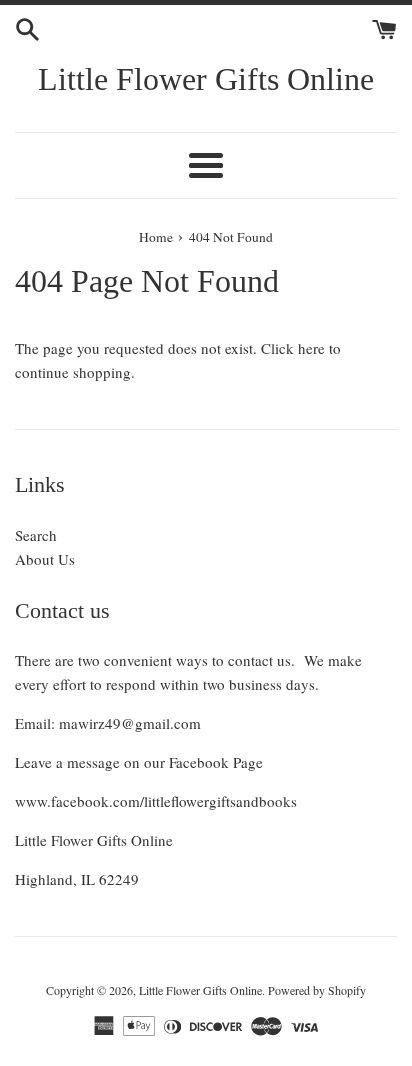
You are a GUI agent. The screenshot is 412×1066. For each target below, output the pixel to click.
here (311, 348)
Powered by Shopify (317, 990)
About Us (45, 559)
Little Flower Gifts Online (206, 79)
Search (36, 535)
